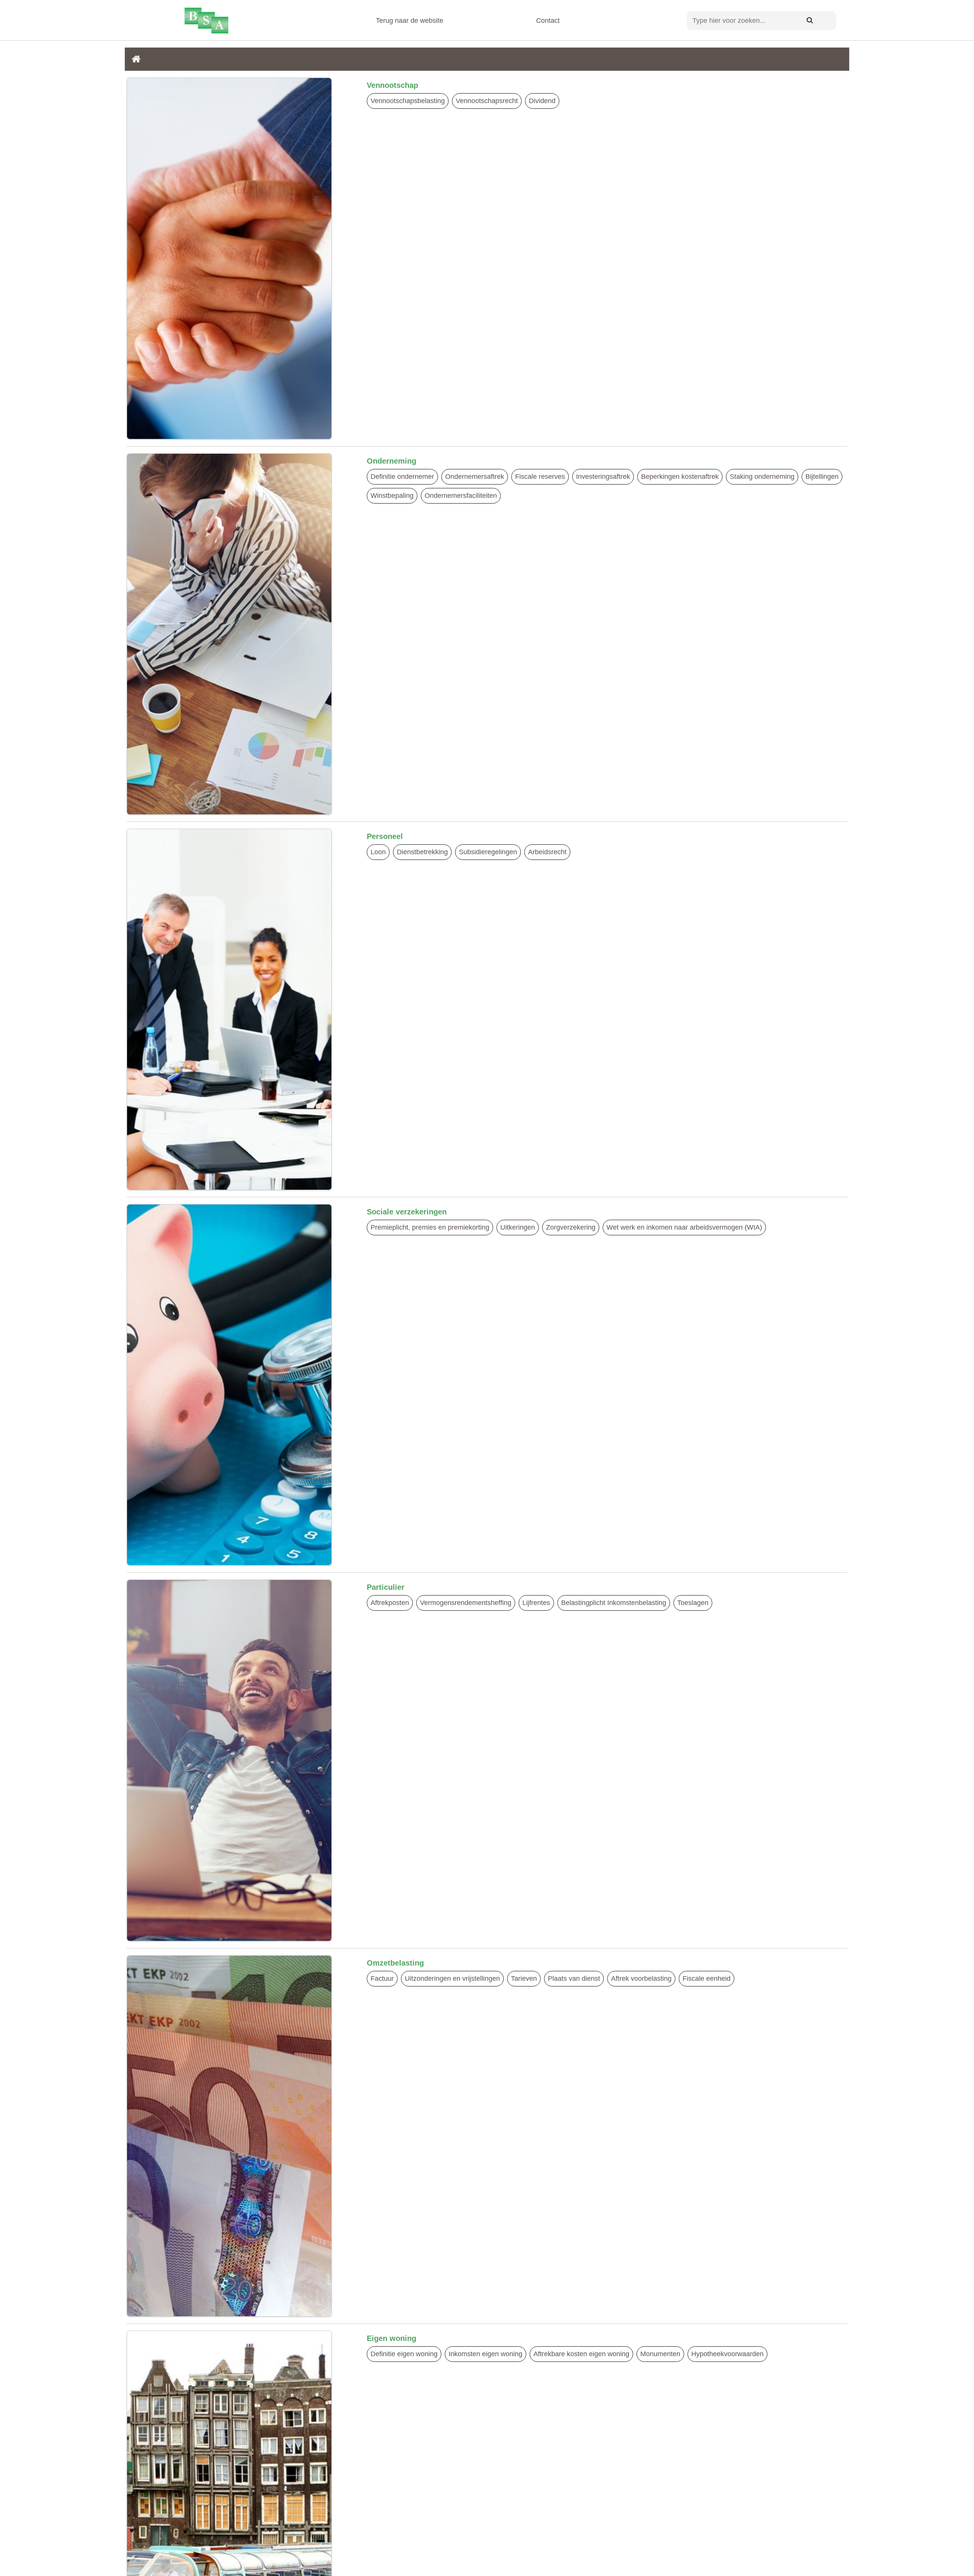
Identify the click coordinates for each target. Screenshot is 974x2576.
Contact (548, 21)
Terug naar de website (410, 21)
